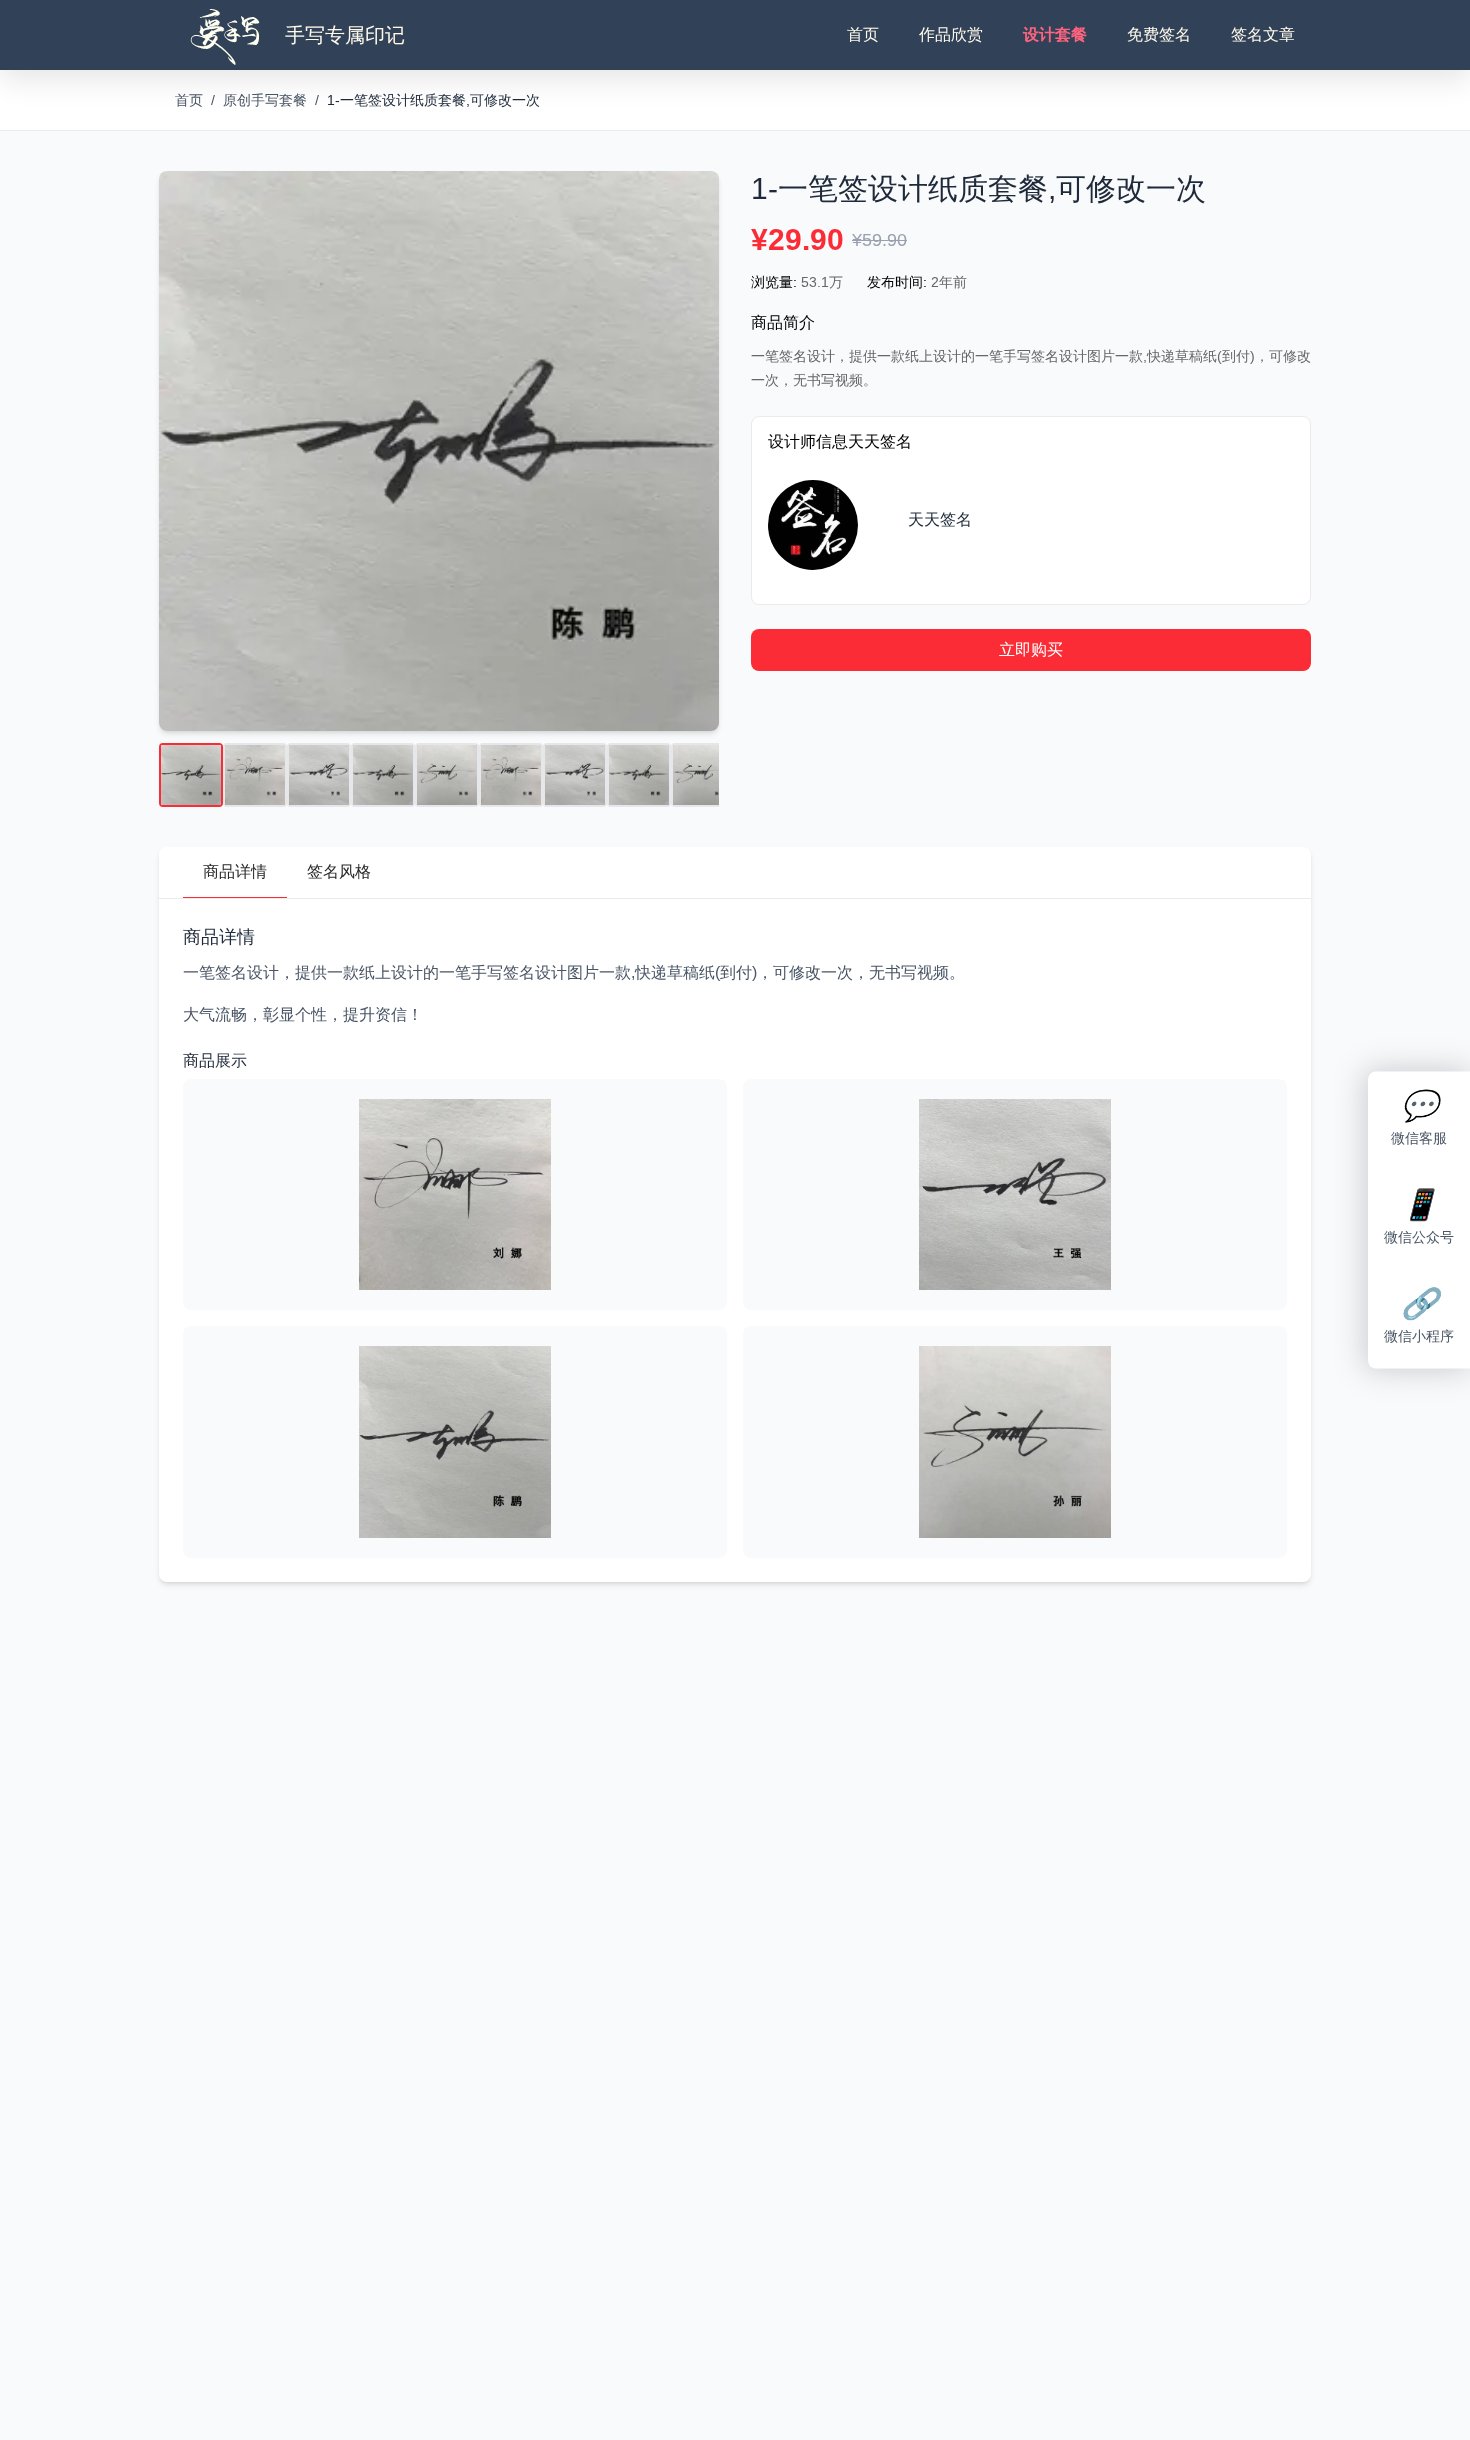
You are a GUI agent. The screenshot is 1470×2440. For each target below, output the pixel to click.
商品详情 (235, 871)
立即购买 (1031, 649)
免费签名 (1159, 34)
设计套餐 (1055, 34)
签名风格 (339, 871)
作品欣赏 (951, 34)
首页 (863, 34)
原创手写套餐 (265, 100)
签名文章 (1263, 34)
